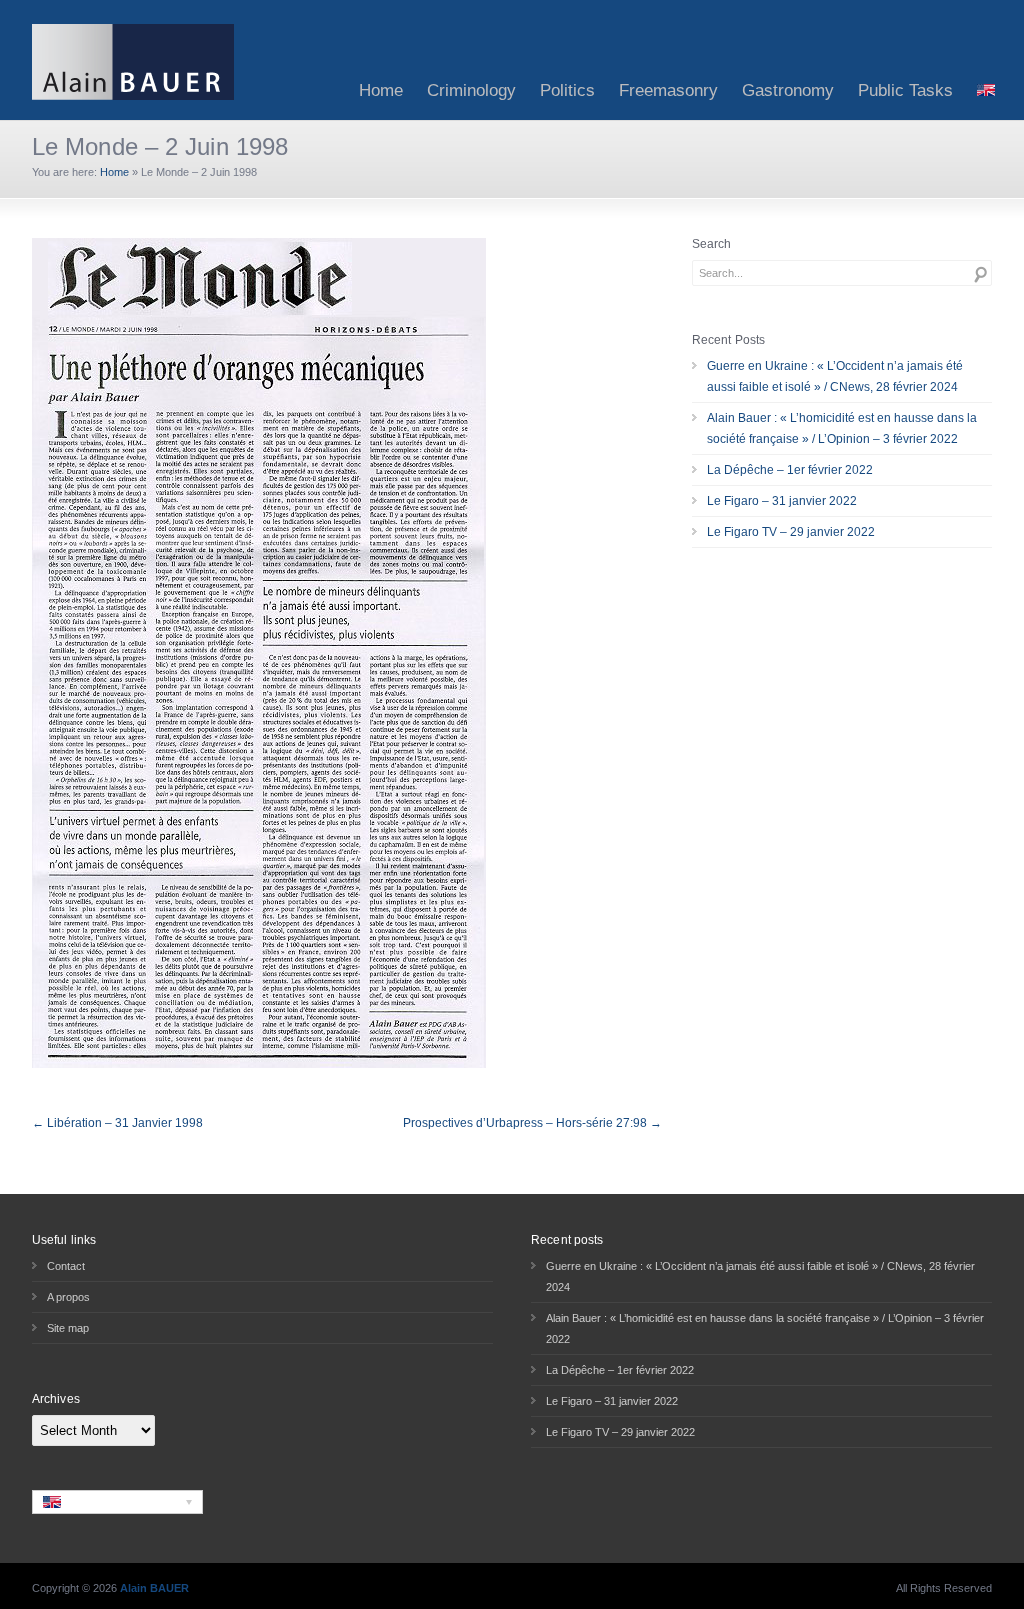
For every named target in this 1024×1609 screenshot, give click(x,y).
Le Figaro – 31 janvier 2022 (782, 501)
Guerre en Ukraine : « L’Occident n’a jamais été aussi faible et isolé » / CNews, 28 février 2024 (835, 376)
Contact (66, 1266)
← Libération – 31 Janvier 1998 (117, 1123)
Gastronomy (788, 90)
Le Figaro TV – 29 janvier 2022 (791, 532)
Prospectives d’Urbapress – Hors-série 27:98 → (532, 1123)
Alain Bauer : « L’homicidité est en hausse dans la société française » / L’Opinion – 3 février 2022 (842, 428)
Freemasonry (668, 90)
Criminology (471, 90)
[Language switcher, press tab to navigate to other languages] (117, 1502)
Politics (567, 90)
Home (381, 90)
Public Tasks (905, 90)
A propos (68, 1297)
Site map (68, 1328)
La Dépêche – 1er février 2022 (790, 470)
